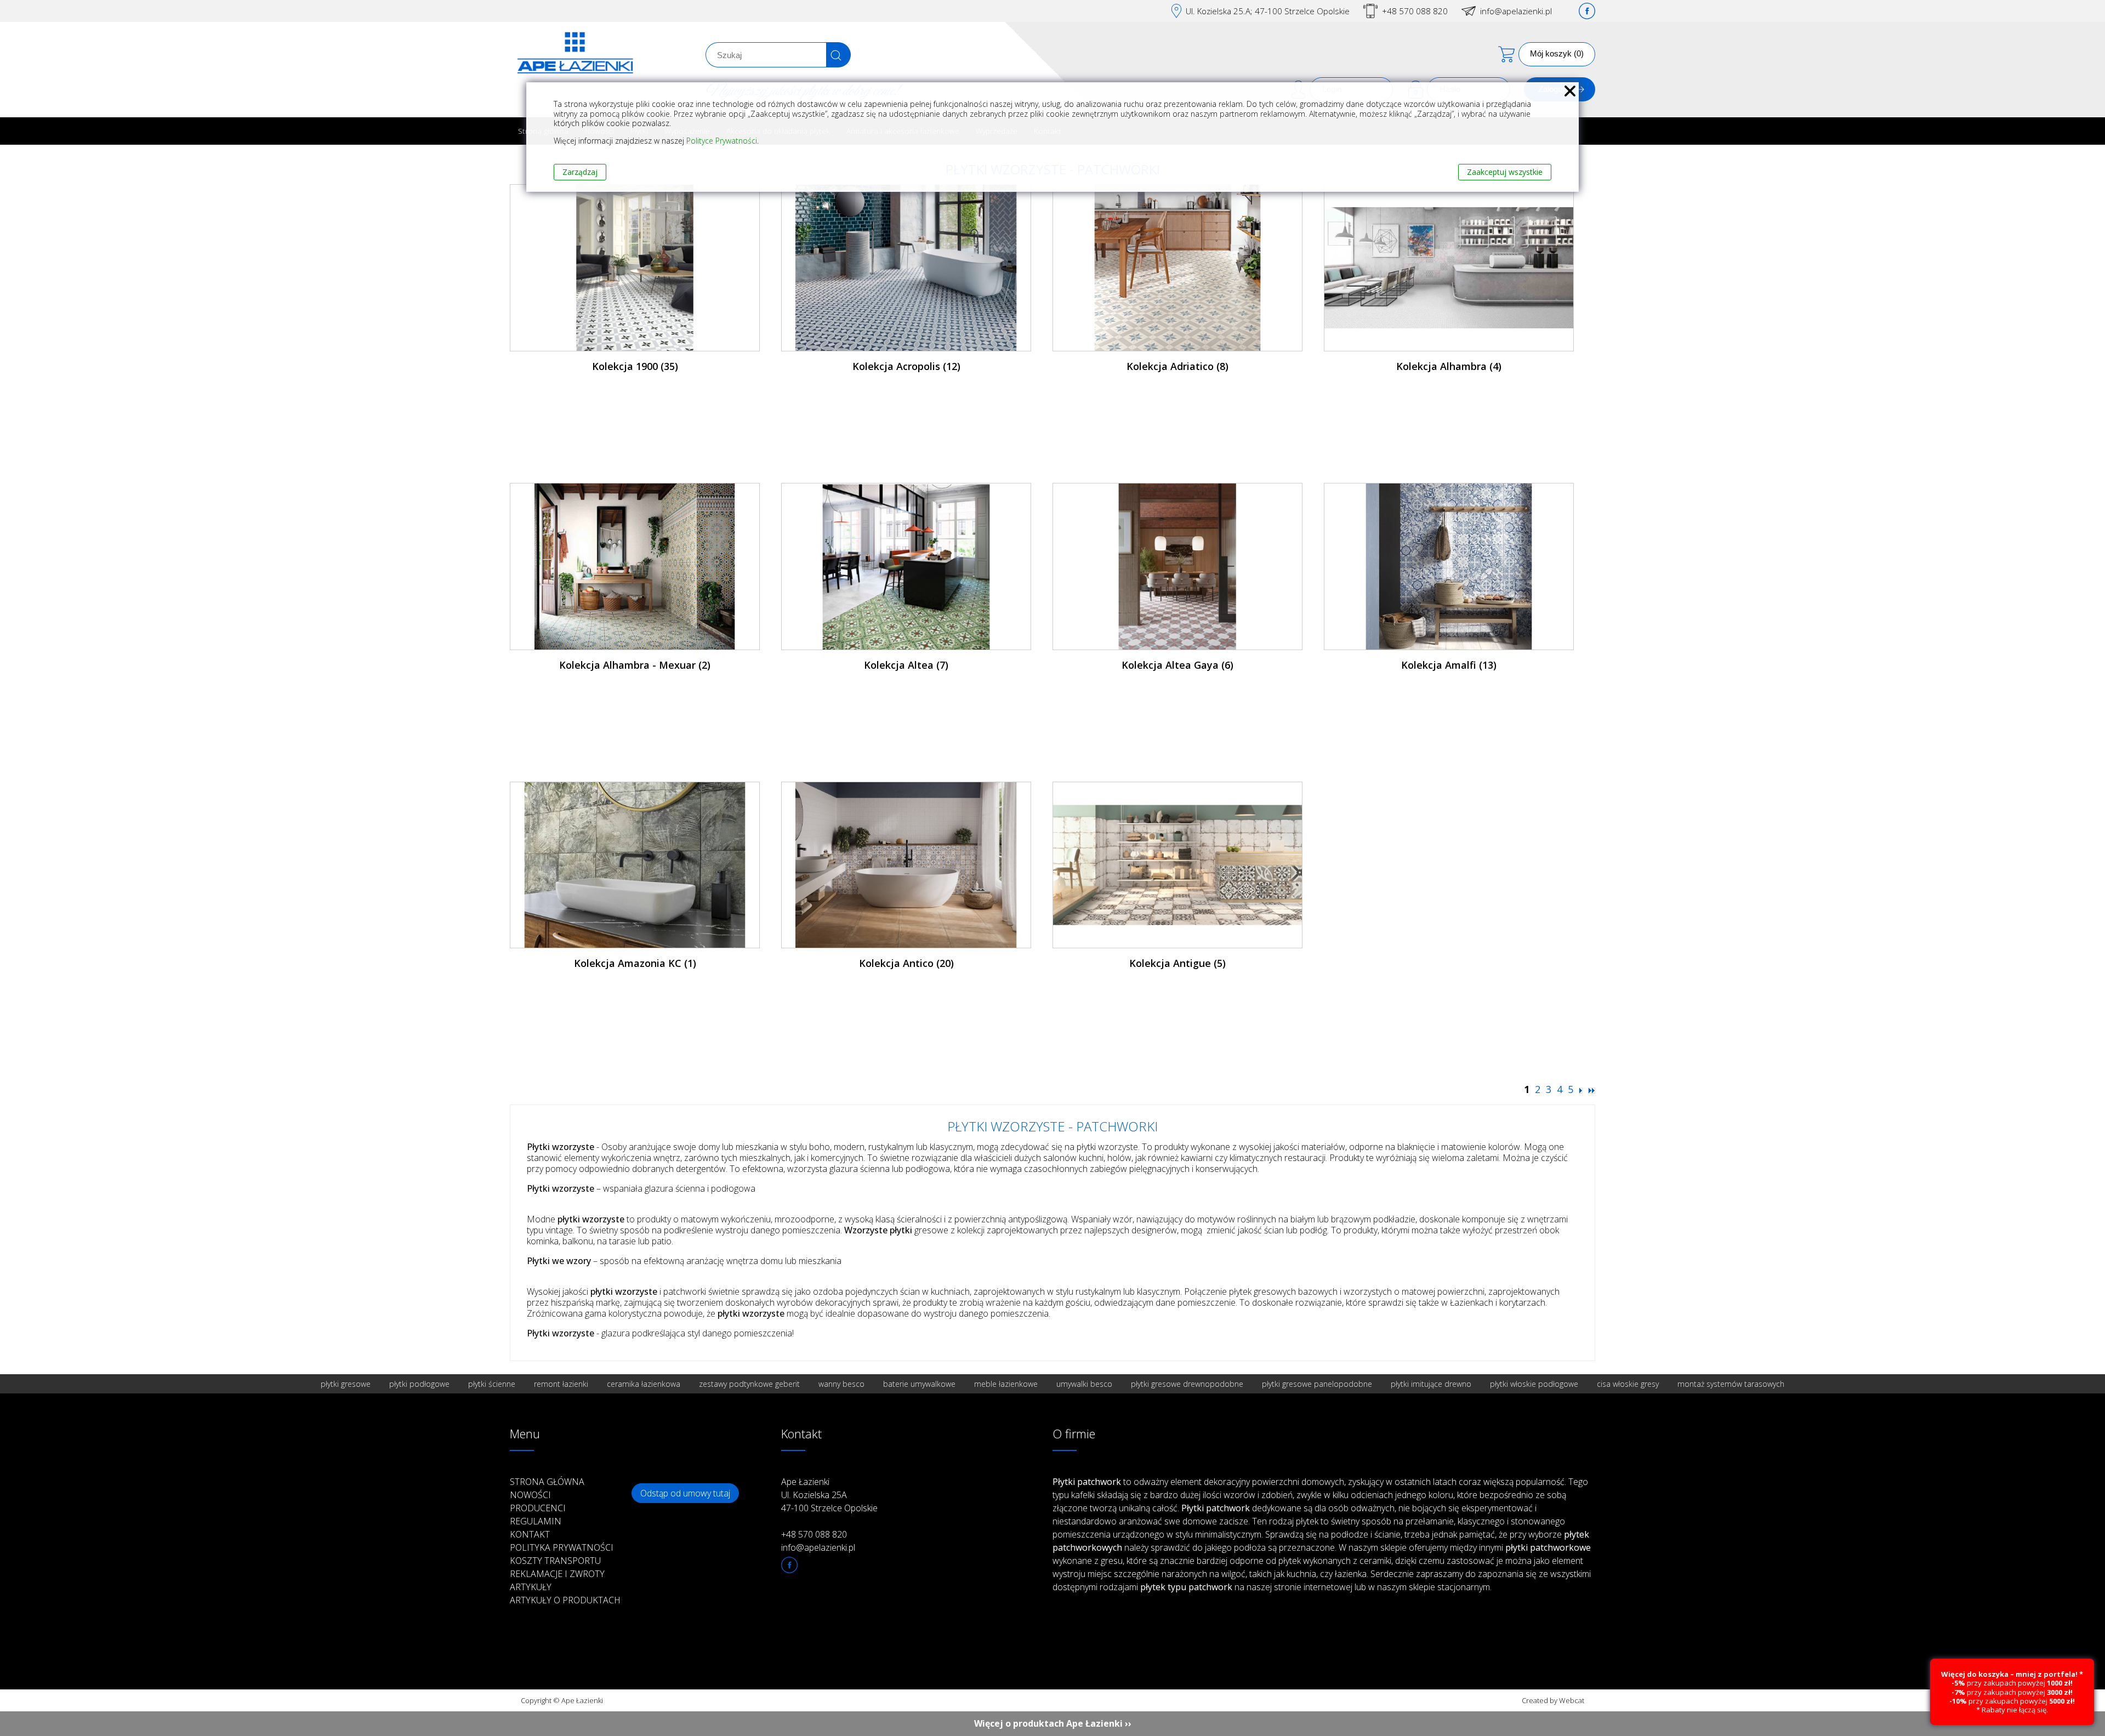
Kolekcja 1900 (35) (635, 366)
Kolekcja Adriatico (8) (1177, 366)
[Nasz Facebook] (1587, 11)
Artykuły (531, 1587)
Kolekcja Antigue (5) (1177, 963)
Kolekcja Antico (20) (906, 963)
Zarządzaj (580, 172)
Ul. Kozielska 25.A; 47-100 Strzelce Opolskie (1268, 11)
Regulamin (536, 1521)
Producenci (538, 1508)
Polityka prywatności (562, 1547)
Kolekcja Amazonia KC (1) (635, 963)
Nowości (530, 1495)
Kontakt (530, 1534)
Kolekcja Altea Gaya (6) (1177, 665)
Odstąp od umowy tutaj (685, 1493)
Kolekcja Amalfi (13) (1449, 665)
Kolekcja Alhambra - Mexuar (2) (635, 665)
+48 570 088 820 (1415, 11)
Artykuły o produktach (565, 1600)
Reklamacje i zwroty (557, 1574)
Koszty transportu (555, 1561)
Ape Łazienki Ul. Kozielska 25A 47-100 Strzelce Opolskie (829, 1495)
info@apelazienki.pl (1516, 11)
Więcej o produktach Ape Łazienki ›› (1053, 1723)
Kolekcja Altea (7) (906, 665)
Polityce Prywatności (722, 141)
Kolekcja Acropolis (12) (906, 366)
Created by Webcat (1553, 1700)
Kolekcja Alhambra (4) (1449, 366)
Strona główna (547, 1482)
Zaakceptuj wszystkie (1505, 172)
